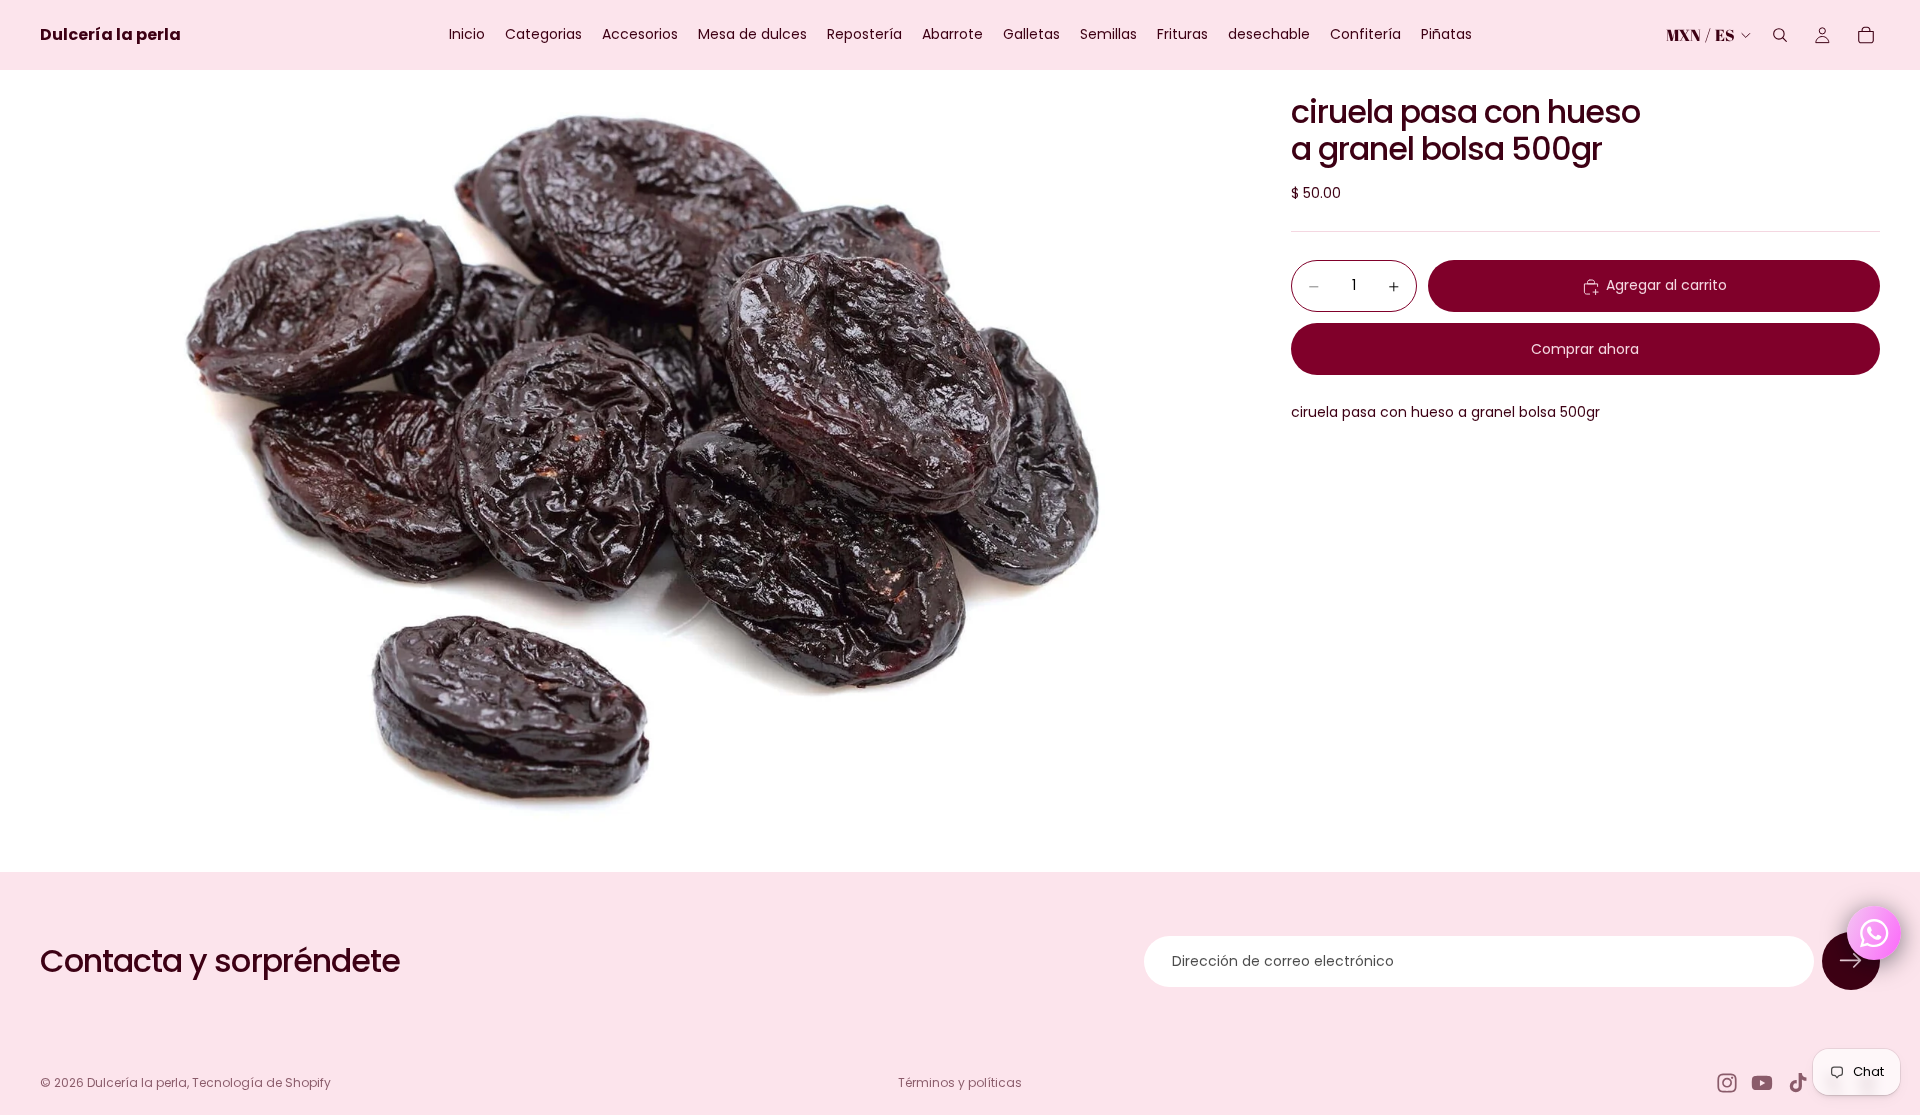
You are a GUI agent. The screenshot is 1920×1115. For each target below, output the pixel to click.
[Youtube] (1762, 1083)
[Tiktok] (1798, 1083)
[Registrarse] (1851, 961)
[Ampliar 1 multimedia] (641, 471)
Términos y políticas (960, 1082)
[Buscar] (1780, 35)
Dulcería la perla (137, 1082)
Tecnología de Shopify (261, 1082)
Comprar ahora (1585, 349)
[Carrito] (1866, 35)
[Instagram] (1727, 1083)
